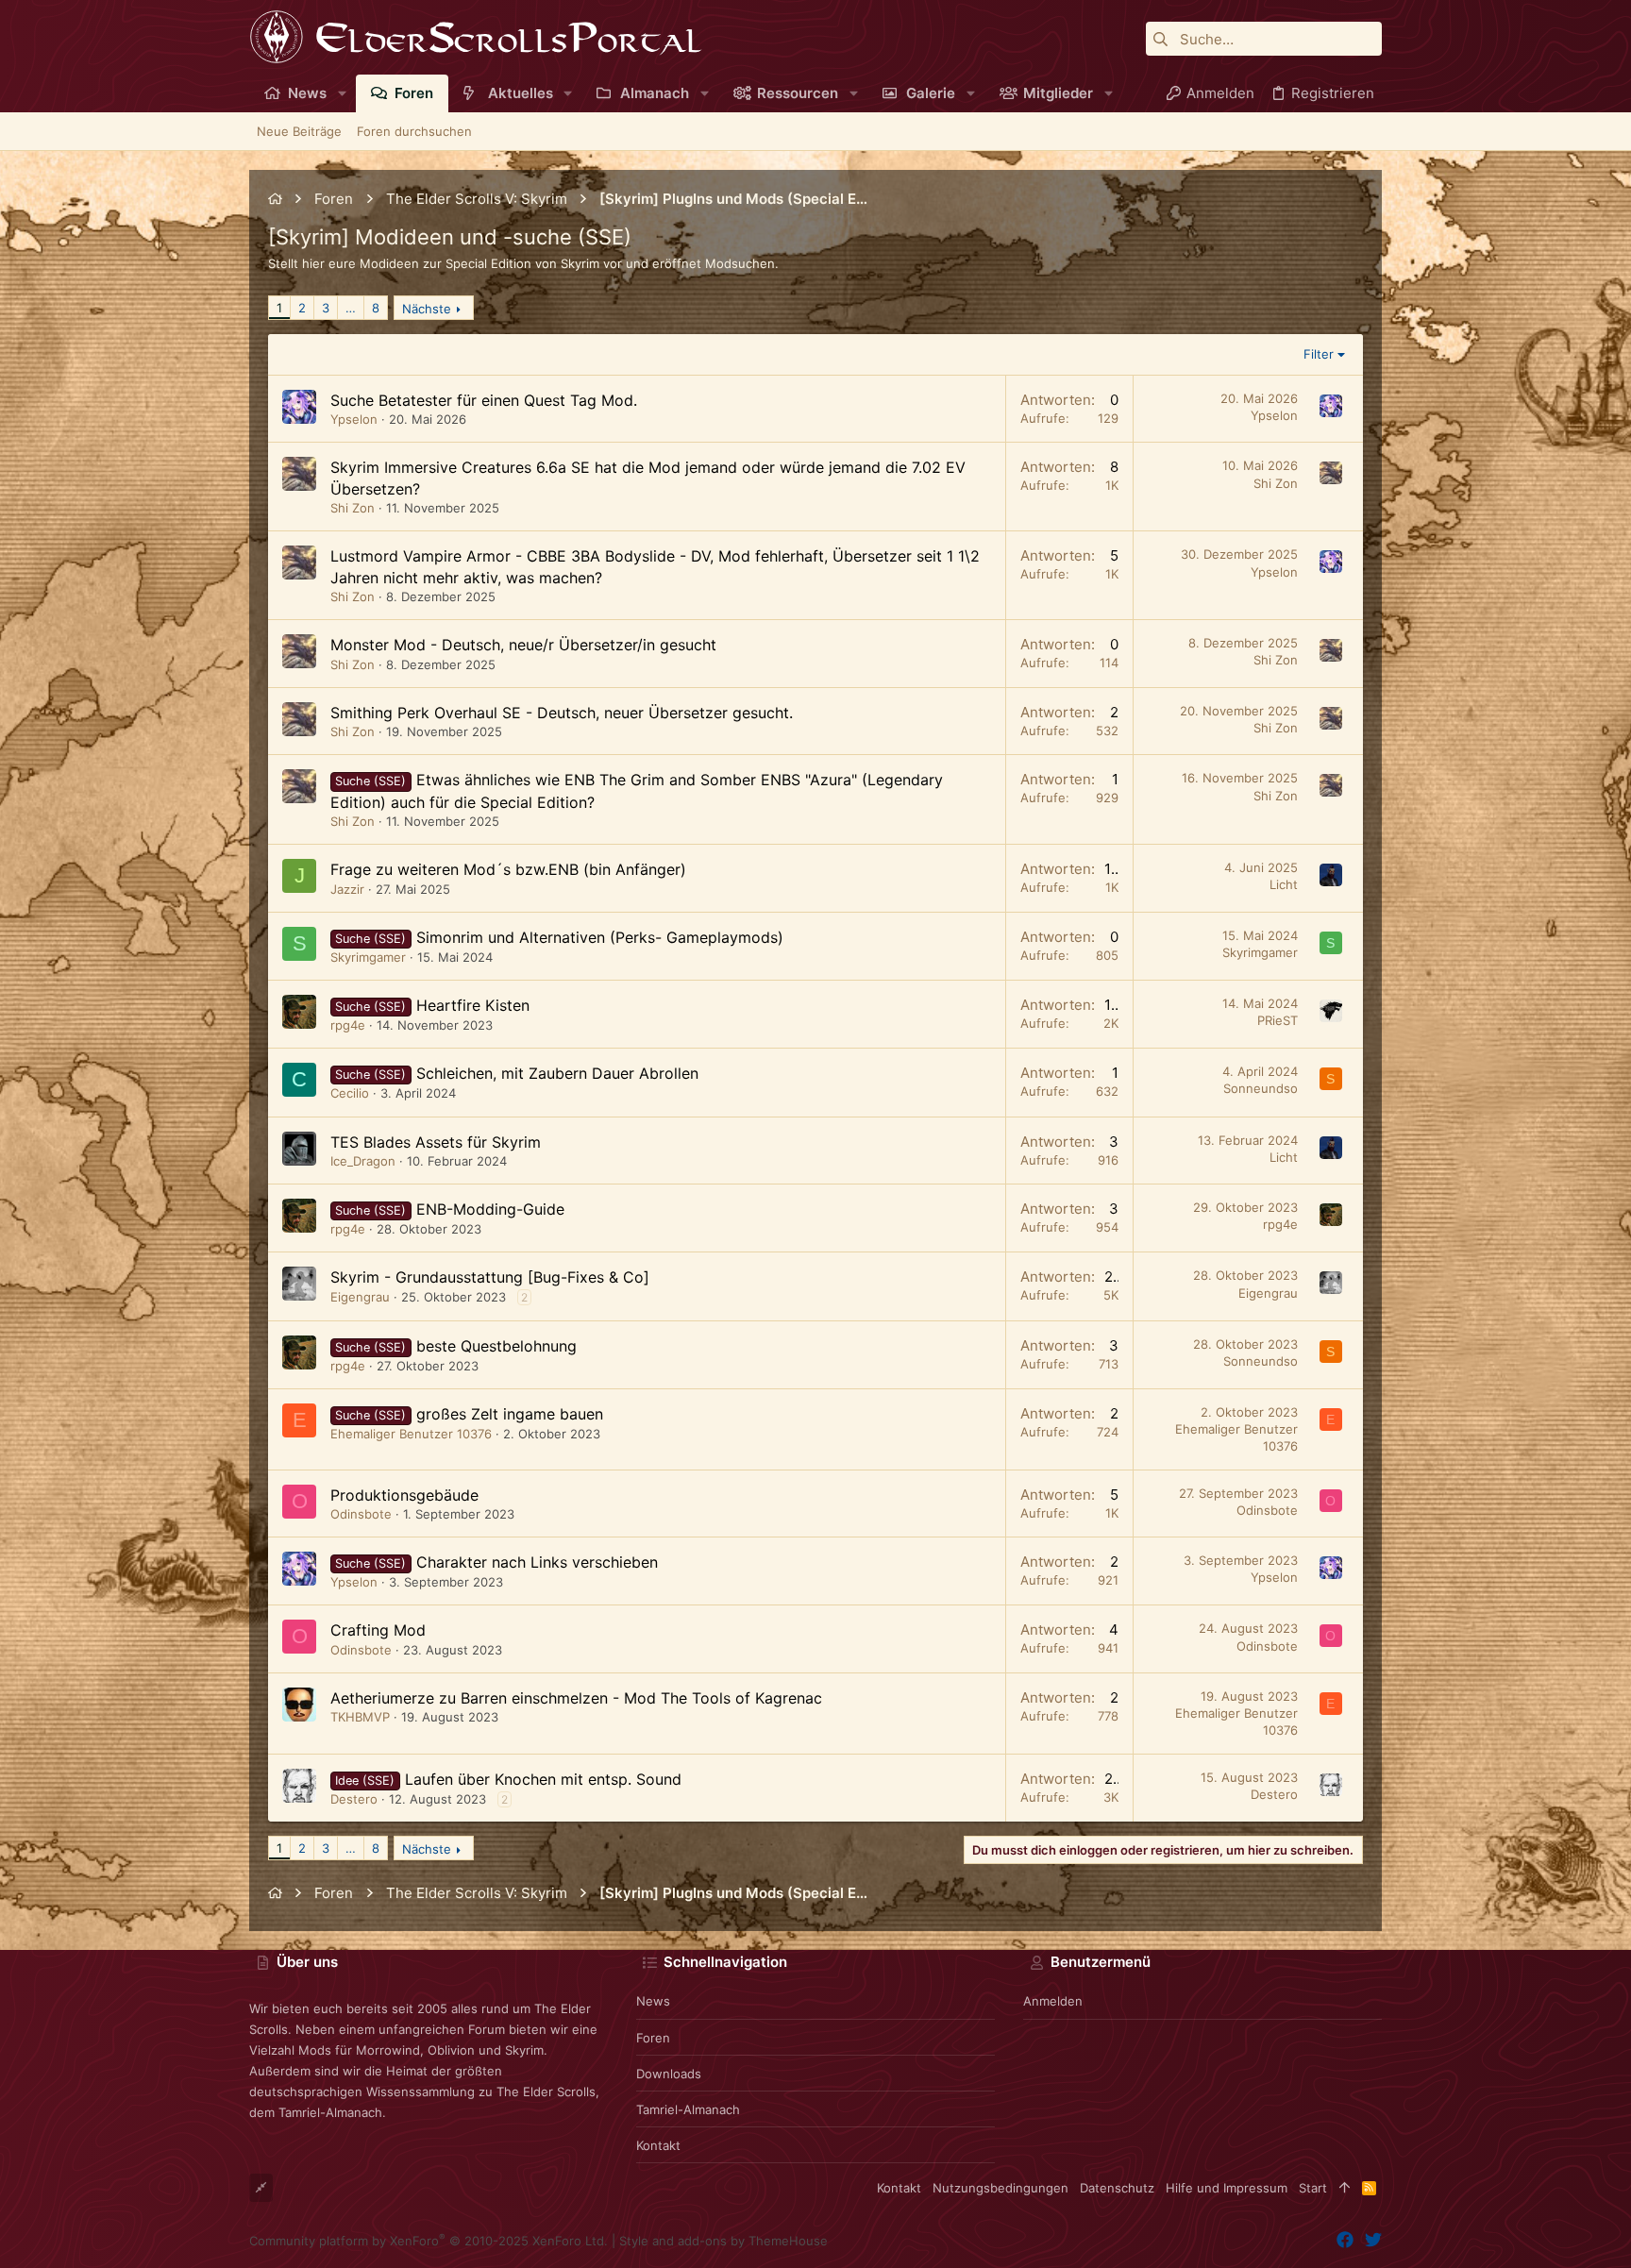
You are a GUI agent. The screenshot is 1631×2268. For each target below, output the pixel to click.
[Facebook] (1345, 2240)
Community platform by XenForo (429, 2241)
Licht (1284, 884)
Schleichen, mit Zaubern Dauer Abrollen (557, 1073)
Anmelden (1053, 2001)
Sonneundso (1261, 1088)
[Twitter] (1373, 2240)
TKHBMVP (360, 1717)
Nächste (427, 309)
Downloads (669, 2074)
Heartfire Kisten (473, 1005)
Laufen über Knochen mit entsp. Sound (543, 1779)
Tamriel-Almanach (688, 2109)
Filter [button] (1319, 354)
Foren (653, 2038)
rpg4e (348, 1025)
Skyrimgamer (368, 957)
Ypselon (354, 419)
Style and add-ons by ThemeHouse (723, 2241)
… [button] (351, 308)
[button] (342, 93)
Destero (354, 1799)
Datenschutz (1117, 2188)
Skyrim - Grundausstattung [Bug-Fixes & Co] (490, 1277)
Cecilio (350, 1093)
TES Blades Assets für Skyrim (436, 1142)
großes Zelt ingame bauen (510, 1414)
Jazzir (347, 889)
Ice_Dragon (363, 1161)
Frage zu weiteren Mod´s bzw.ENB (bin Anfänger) (508, 869)
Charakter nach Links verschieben (537, 1562)
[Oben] (1345, 2188)
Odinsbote (361, 1514)
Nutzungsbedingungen (1000, 2188)
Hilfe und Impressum (1227, 2188)
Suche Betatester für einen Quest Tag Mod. (484, 400)
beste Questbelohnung (496, 1346)
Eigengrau (360, 1297)
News (653, 2001)
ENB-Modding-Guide (490, 1209)
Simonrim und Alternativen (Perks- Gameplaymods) (600, 937)
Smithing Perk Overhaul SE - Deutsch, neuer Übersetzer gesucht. (562, 713)
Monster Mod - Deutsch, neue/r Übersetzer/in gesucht (523, 645)
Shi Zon (353, 508)
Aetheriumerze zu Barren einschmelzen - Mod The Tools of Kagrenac (576, 1698)
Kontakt (658, 2145)
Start (1313, 2188)
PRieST (1278, 1020)
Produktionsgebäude (404, 1495)
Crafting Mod (378, 1630)
